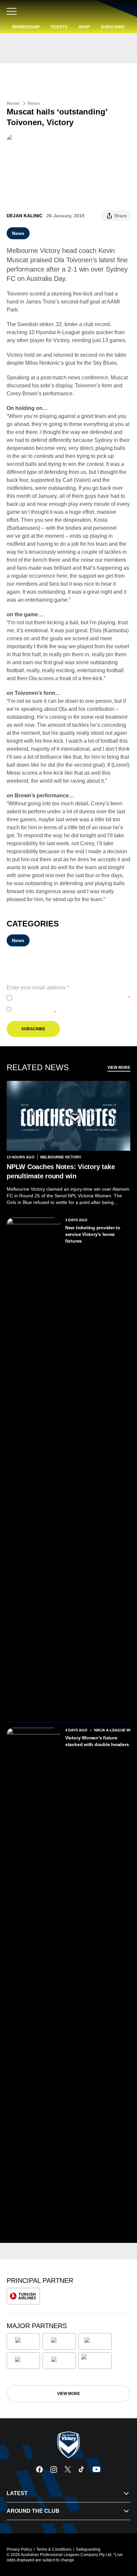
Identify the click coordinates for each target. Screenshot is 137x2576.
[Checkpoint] (95, 2361)
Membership (26, 27)
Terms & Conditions (54, 2549)
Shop (84, 27)
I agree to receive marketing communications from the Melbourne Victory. (70, 1009)
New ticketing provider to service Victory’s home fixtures (93, 1234)
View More (119, 1068)
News (34, 103)
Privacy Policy (59, 998)
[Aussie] (95, 2341)
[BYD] (23, 2361)
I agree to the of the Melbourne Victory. (72, 998)
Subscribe (113, 27)
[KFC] (59, 2341)
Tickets (59, 27)
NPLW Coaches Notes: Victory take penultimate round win (61, 1171)
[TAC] (59, 2361)
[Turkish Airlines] (23, 2296)
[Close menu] (122, 2540)
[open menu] (12, 11)
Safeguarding (88, 2549)
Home (13, 103)
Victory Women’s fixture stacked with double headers (97, 1741)
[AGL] (23, 2341)
